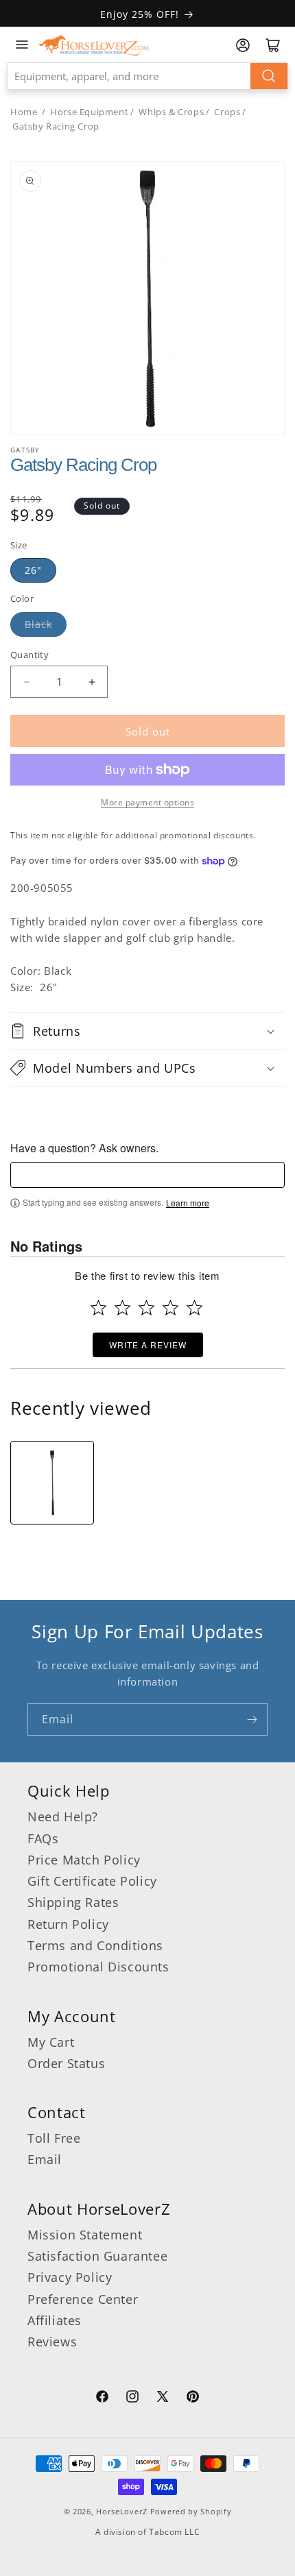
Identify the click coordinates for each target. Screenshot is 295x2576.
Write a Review (148, 1345)
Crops (227, 112)
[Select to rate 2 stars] (122, 1308)
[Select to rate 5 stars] (194, 1308)
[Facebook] (102, 2398)
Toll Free (54, 2138)
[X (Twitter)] (163, 2398)
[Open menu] (22, 45)
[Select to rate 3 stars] (146, 1308)
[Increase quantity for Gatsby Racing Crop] (92, 682)
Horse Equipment (89, 112)
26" (33, 570)
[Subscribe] (252, 1720)
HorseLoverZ (122, 2511)
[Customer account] (243, 45)
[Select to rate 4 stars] (170, 1308)
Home (24, 112)
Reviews (52, 2342)
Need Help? (63, 1816)
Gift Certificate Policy (92, 1881)
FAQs (43, 1838)
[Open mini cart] (273, 45)
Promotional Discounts (98, 1967)
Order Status (66, 2063)
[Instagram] (132, 2398)
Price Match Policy (84, 1860)
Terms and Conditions (95, 1945)
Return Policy (68, 1924)
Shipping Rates (73, 1902)
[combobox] (147, 76)
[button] (147, 1031)
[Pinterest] (193, 2398)
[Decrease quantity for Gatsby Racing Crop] (26, 682)
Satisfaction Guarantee (97, 2256)
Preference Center (83, 2299)
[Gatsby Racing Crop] (52, 1483)
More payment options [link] (147, 802)
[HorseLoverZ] (93, 45)
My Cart (51, 2042)
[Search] (269, 76)
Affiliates (55, 2320)
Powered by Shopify (191, 2511)
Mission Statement (85, 2235)
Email (45, 2159)
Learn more (188, 1203)
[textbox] (147, 1175)
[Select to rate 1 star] (98, 1308)
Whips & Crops (171, 112)
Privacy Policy (70, 2277)
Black (38, 624)
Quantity (29, 655)
